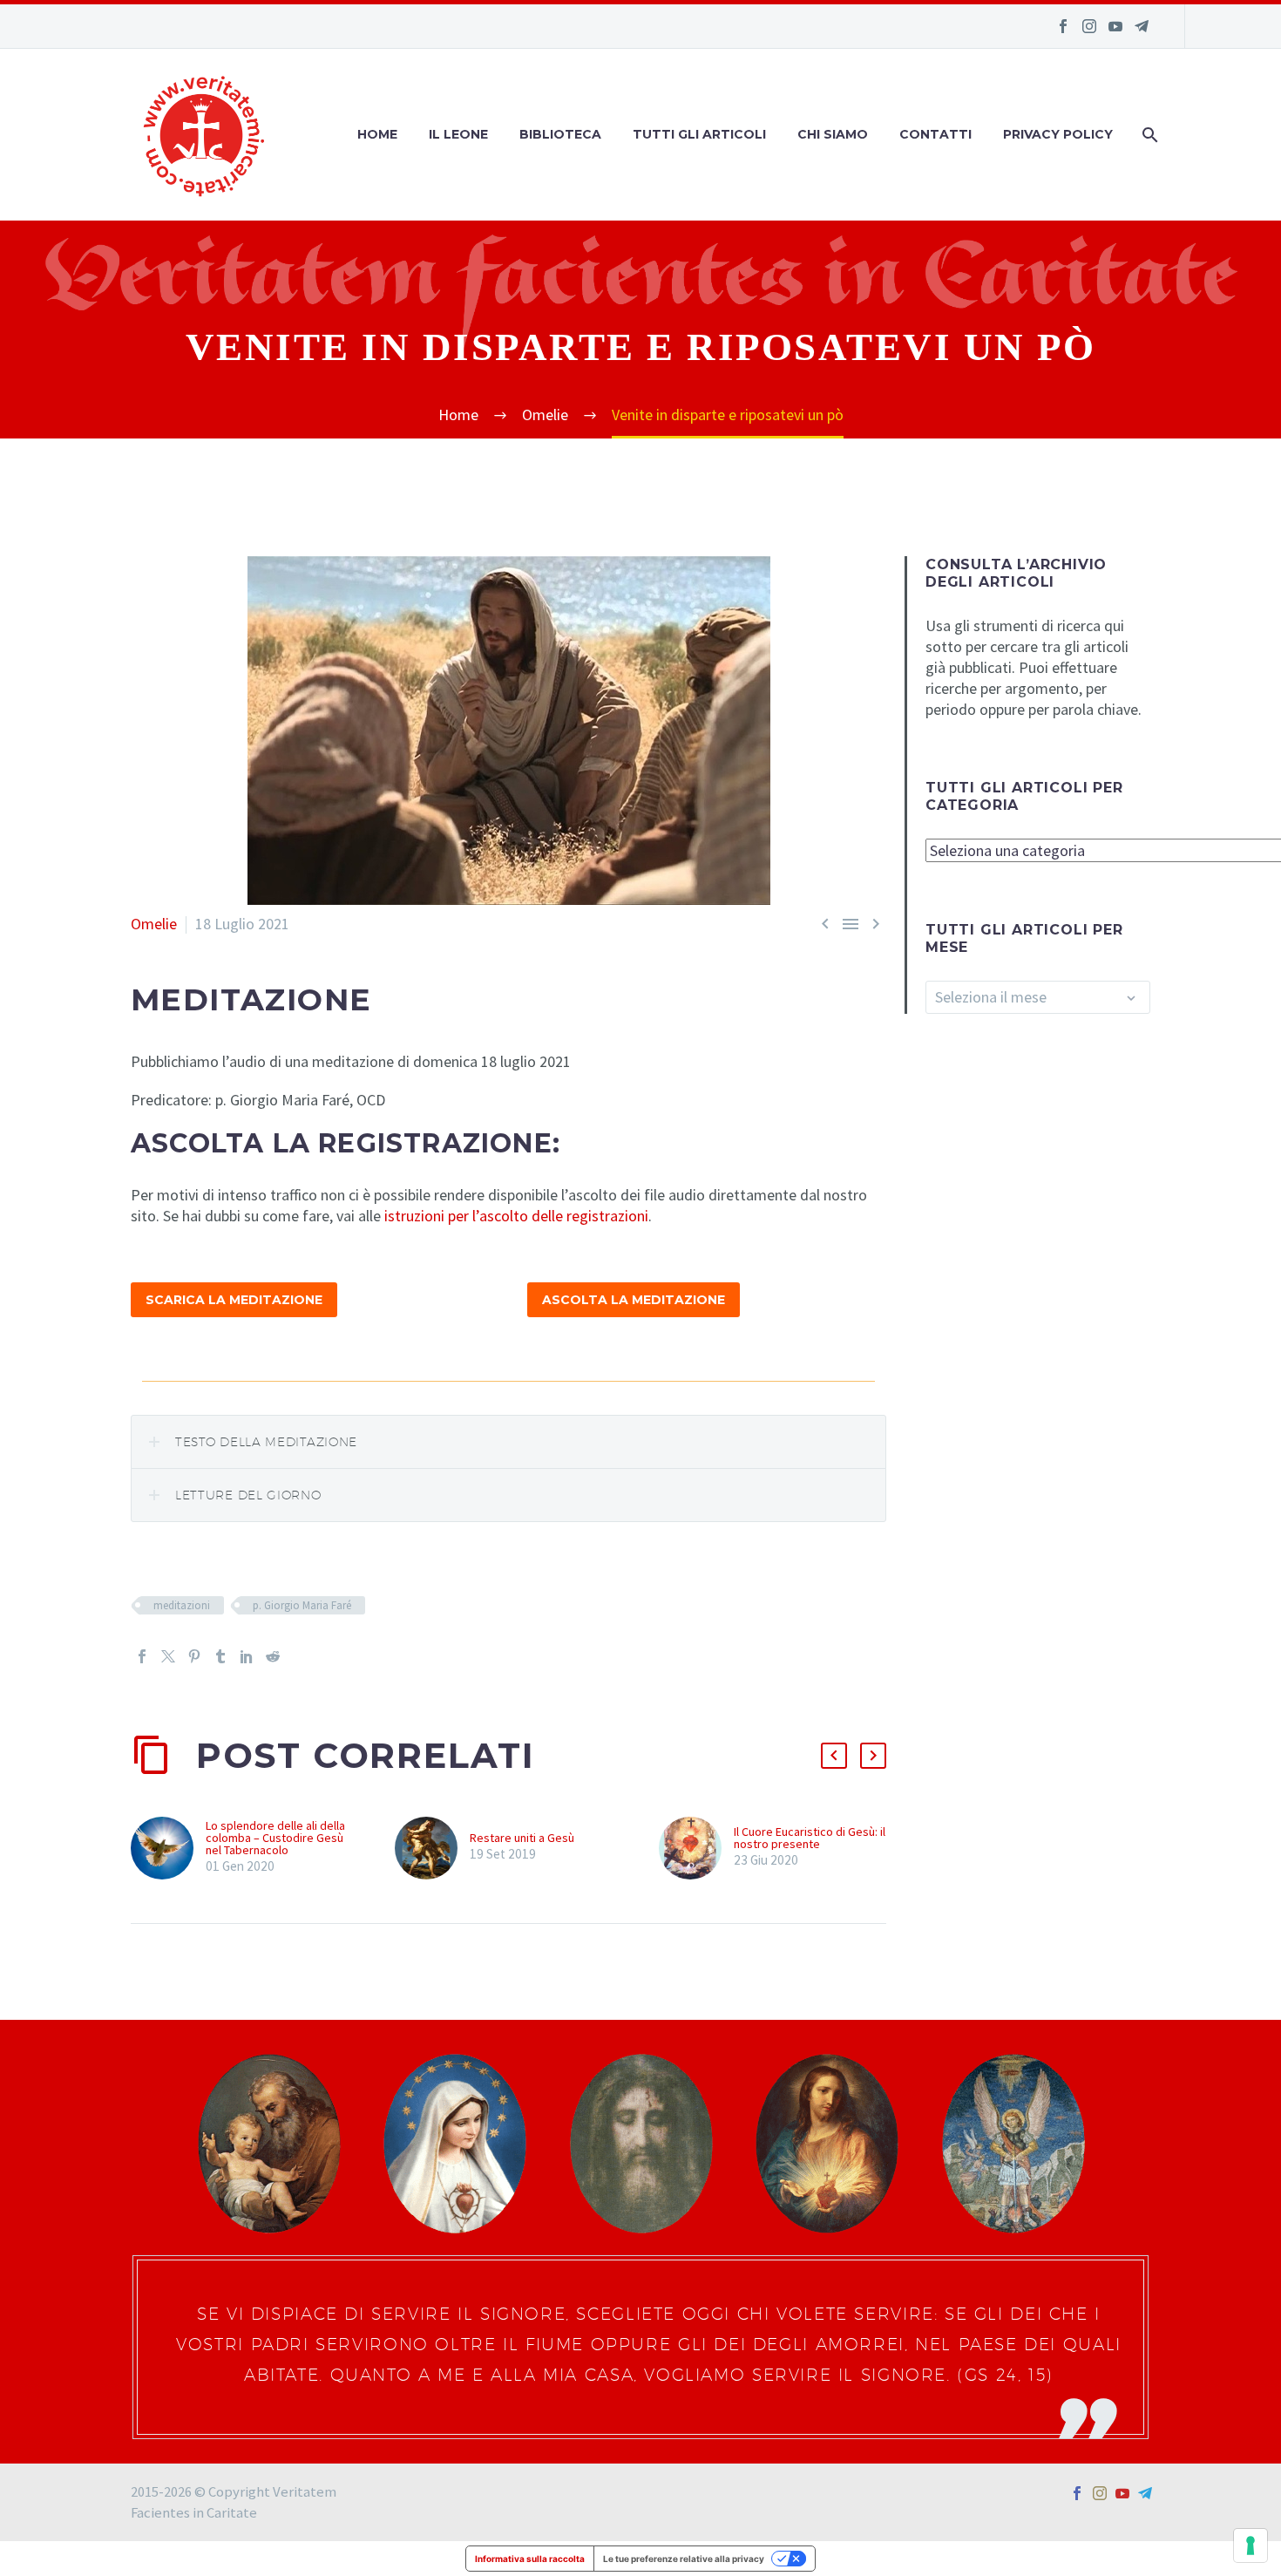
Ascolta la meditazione (634, 1300)
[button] (834, 1756)
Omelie (154, 924)
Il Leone (458, 134)
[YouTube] (1115, 26)
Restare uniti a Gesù (522, 1838)
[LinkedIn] (247, 1656)
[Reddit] (273, 1656)
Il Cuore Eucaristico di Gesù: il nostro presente (810, 1838)
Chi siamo (833, 134)
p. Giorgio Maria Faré (302, 1605)
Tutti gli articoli (699, 134)
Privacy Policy (1058, 134)
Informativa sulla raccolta (530, 2559)
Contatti (935, 134)
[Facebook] (1063, 26)
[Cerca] (1148, 135)
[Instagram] (1089, 26)
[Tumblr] (220, 1656)
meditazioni (182, 1605)
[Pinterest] (194, 1656)
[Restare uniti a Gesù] (432, 1848)
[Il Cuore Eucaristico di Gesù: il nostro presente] (696, 1848)
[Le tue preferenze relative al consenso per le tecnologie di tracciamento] (1250, 2545)
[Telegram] (1142, 26)
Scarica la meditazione (234, 1300)
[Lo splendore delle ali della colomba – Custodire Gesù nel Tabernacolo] (168, 1848)
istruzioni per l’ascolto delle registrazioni (516, 1216)
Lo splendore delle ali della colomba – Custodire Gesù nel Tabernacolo (275, 1838)
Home (377, 134)
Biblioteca (560, 134)
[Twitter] (168, 1656)
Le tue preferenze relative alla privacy (684, 2559)
